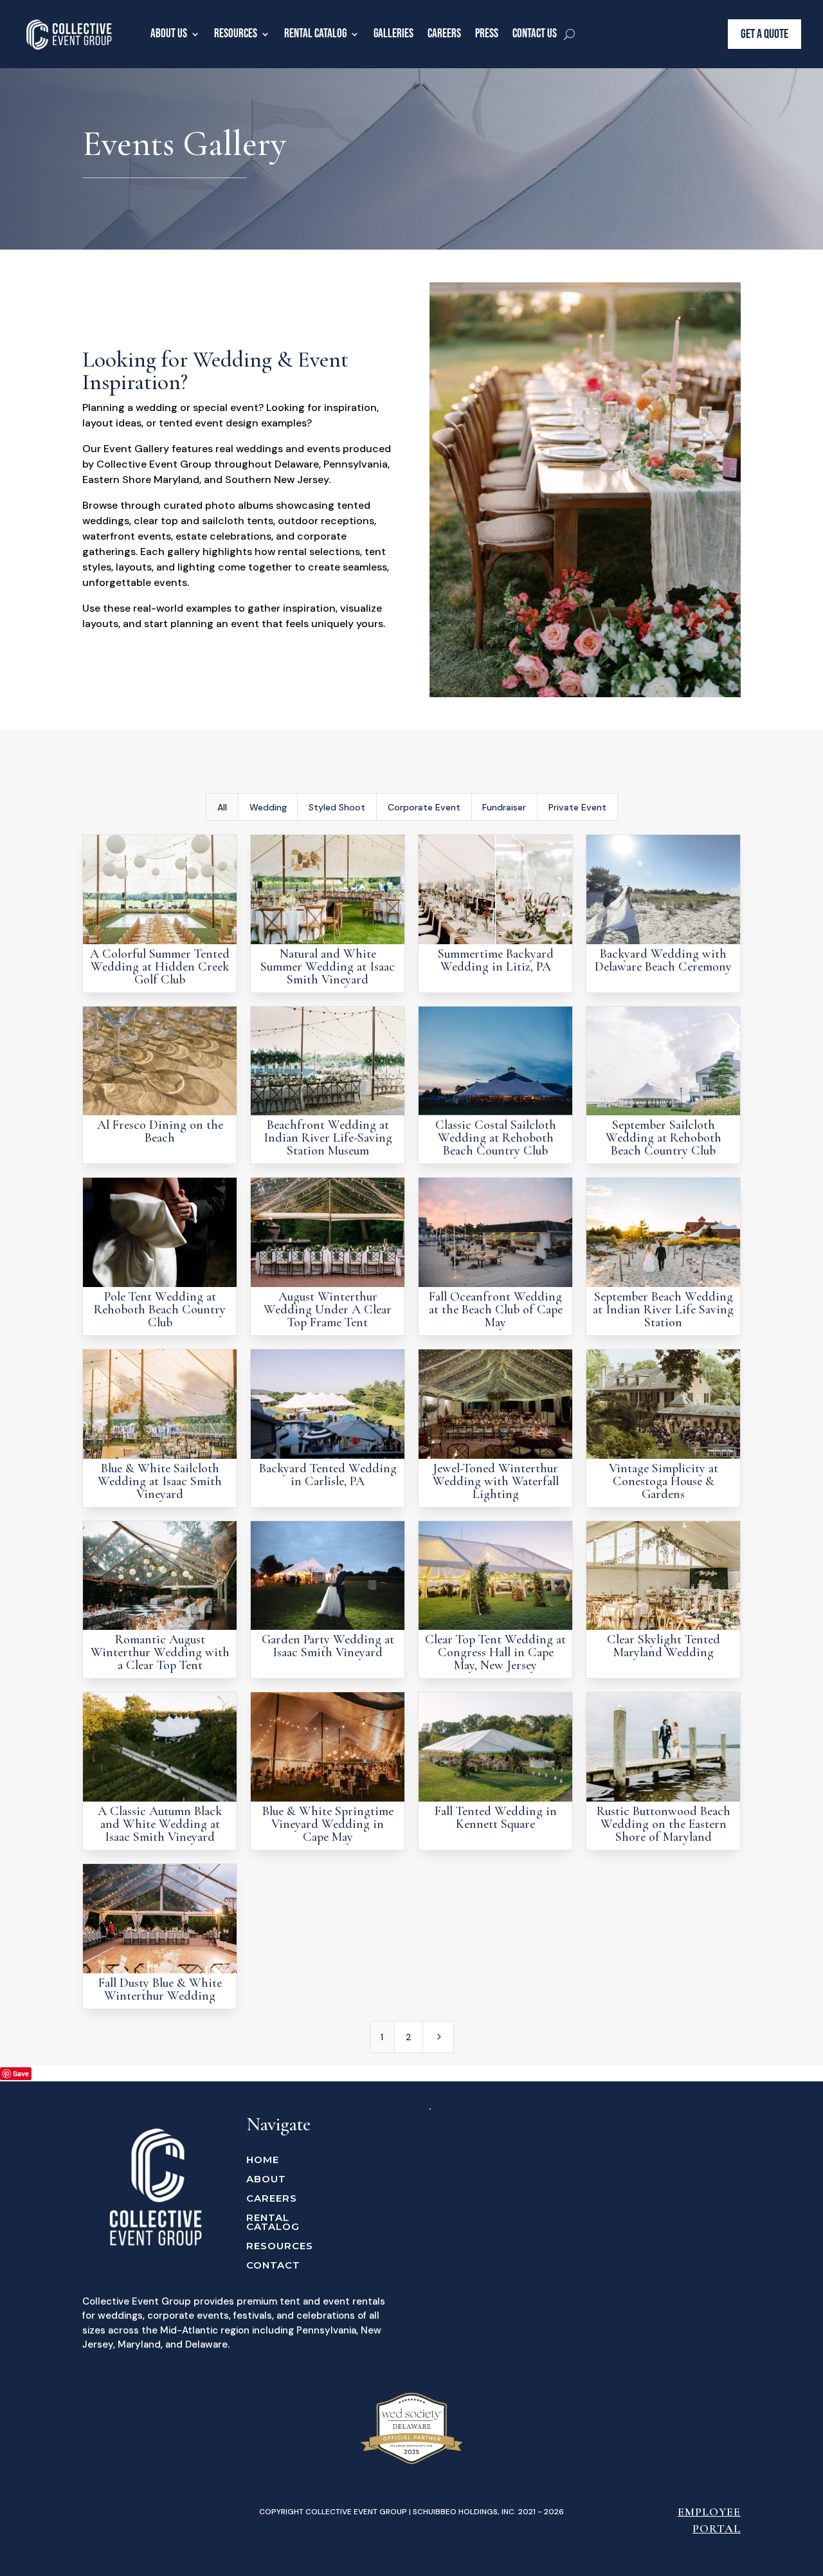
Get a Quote (764, 34)
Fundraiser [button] (504, 807)
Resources (236, 34)
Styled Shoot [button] (337, 807)
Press (487, 34)
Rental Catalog (315, 34)
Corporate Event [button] (424, 807)
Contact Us (535, 34)
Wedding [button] (268, 807)
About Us (169, 34)
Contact (273, 2266)
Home (263, 2160)
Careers (444, 34)
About (266, 2180)
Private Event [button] (577, 807)
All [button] (222, 807)
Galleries (393, 34)
